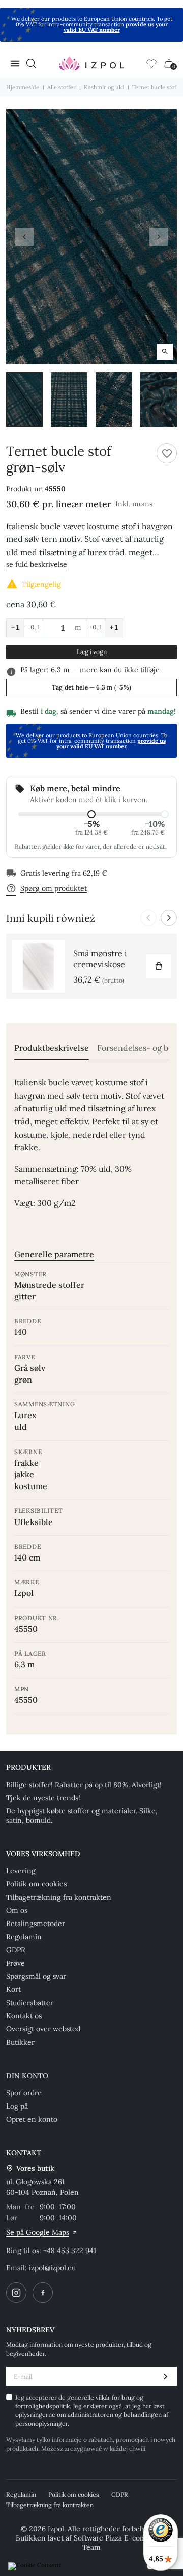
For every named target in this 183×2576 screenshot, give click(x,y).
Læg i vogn (92, 652)
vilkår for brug (116, 2397)
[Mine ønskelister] (151, 63)
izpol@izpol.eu (52, 2268)
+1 (114, 627)
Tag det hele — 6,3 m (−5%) (91, 687)
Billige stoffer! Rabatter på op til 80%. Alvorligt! (84, 1785)
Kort (13, 1989)
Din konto (27, 2076)
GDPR (16, 1950)
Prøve (16, 1963)
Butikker (20, 2042)
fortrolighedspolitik (42, 2406)
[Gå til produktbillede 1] (24, 400)
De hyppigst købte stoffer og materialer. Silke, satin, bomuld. (82, 1816)
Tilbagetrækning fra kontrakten (59, 1897)
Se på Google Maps (38, 2232)
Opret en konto (32, 2119)
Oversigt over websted (43, 2029)
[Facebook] (43, 2293)
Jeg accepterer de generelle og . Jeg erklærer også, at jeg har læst (92, 2410)
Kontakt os (24, 2016)
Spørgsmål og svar (36, 1976)
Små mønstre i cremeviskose (100, 959)
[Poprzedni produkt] (148, 918)
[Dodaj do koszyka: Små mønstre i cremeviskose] (159, 966)
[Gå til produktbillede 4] (159, 400)
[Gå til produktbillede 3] (114, 400)
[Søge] (31, 63)
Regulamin (24, 1937)
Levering (21, 1871)
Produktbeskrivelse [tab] (52, 1048)
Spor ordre (24, 2093)
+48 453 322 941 (70, 2251)
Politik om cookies (36, 1884)
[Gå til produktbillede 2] (69, 400)
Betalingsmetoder (36, 1924)
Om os (17, 1910)
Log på (17, 2106)
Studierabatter (30, 2003)
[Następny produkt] (169, 918)
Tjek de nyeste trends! (43, 1798)
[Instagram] (16, 2293)
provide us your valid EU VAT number (116, 27)
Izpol (24, 1593)
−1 (15, 627)
